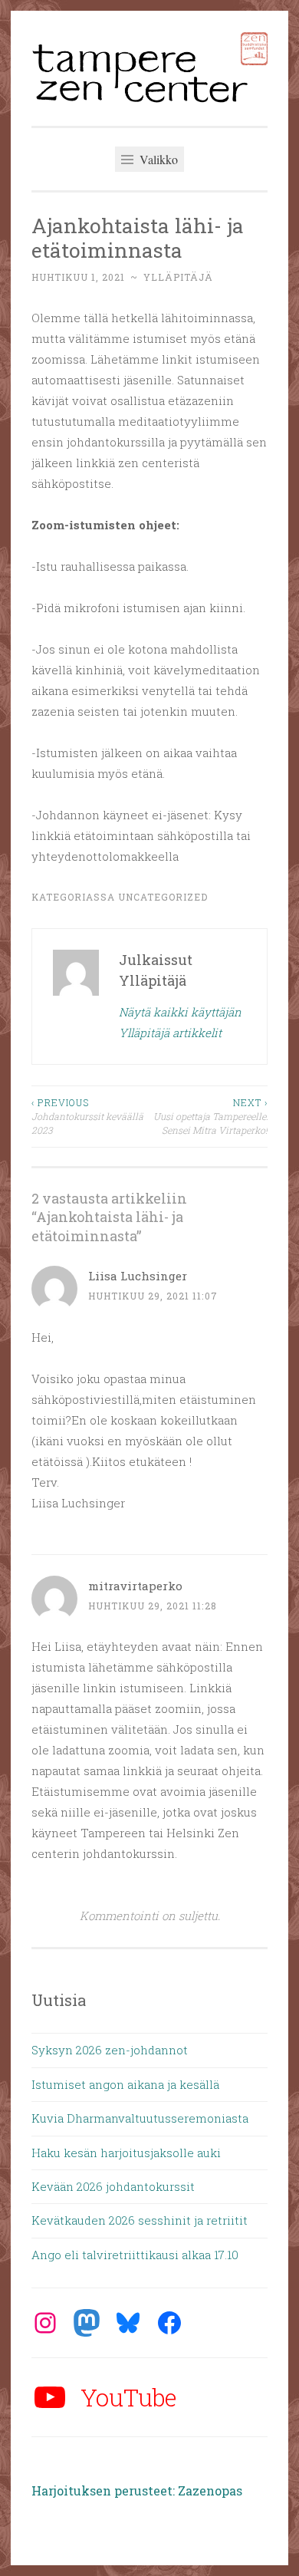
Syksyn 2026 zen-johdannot (110, 2050)
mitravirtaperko (135, 1586)
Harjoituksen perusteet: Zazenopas (137, 2490)
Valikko (157, 159)
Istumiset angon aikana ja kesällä (125, 2084)
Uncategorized (163, 897)
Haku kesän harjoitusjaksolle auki (126, 2153)
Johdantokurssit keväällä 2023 (87, 1117)
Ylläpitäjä (178, 277)
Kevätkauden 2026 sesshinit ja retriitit (140, 2220)
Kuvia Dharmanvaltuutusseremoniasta (140, 2118)
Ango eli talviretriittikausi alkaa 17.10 (135, 2255)
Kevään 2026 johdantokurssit (113, 2186)
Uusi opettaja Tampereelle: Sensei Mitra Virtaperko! (210, 1117)
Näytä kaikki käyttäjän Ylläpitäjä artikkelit (180, 1022)
